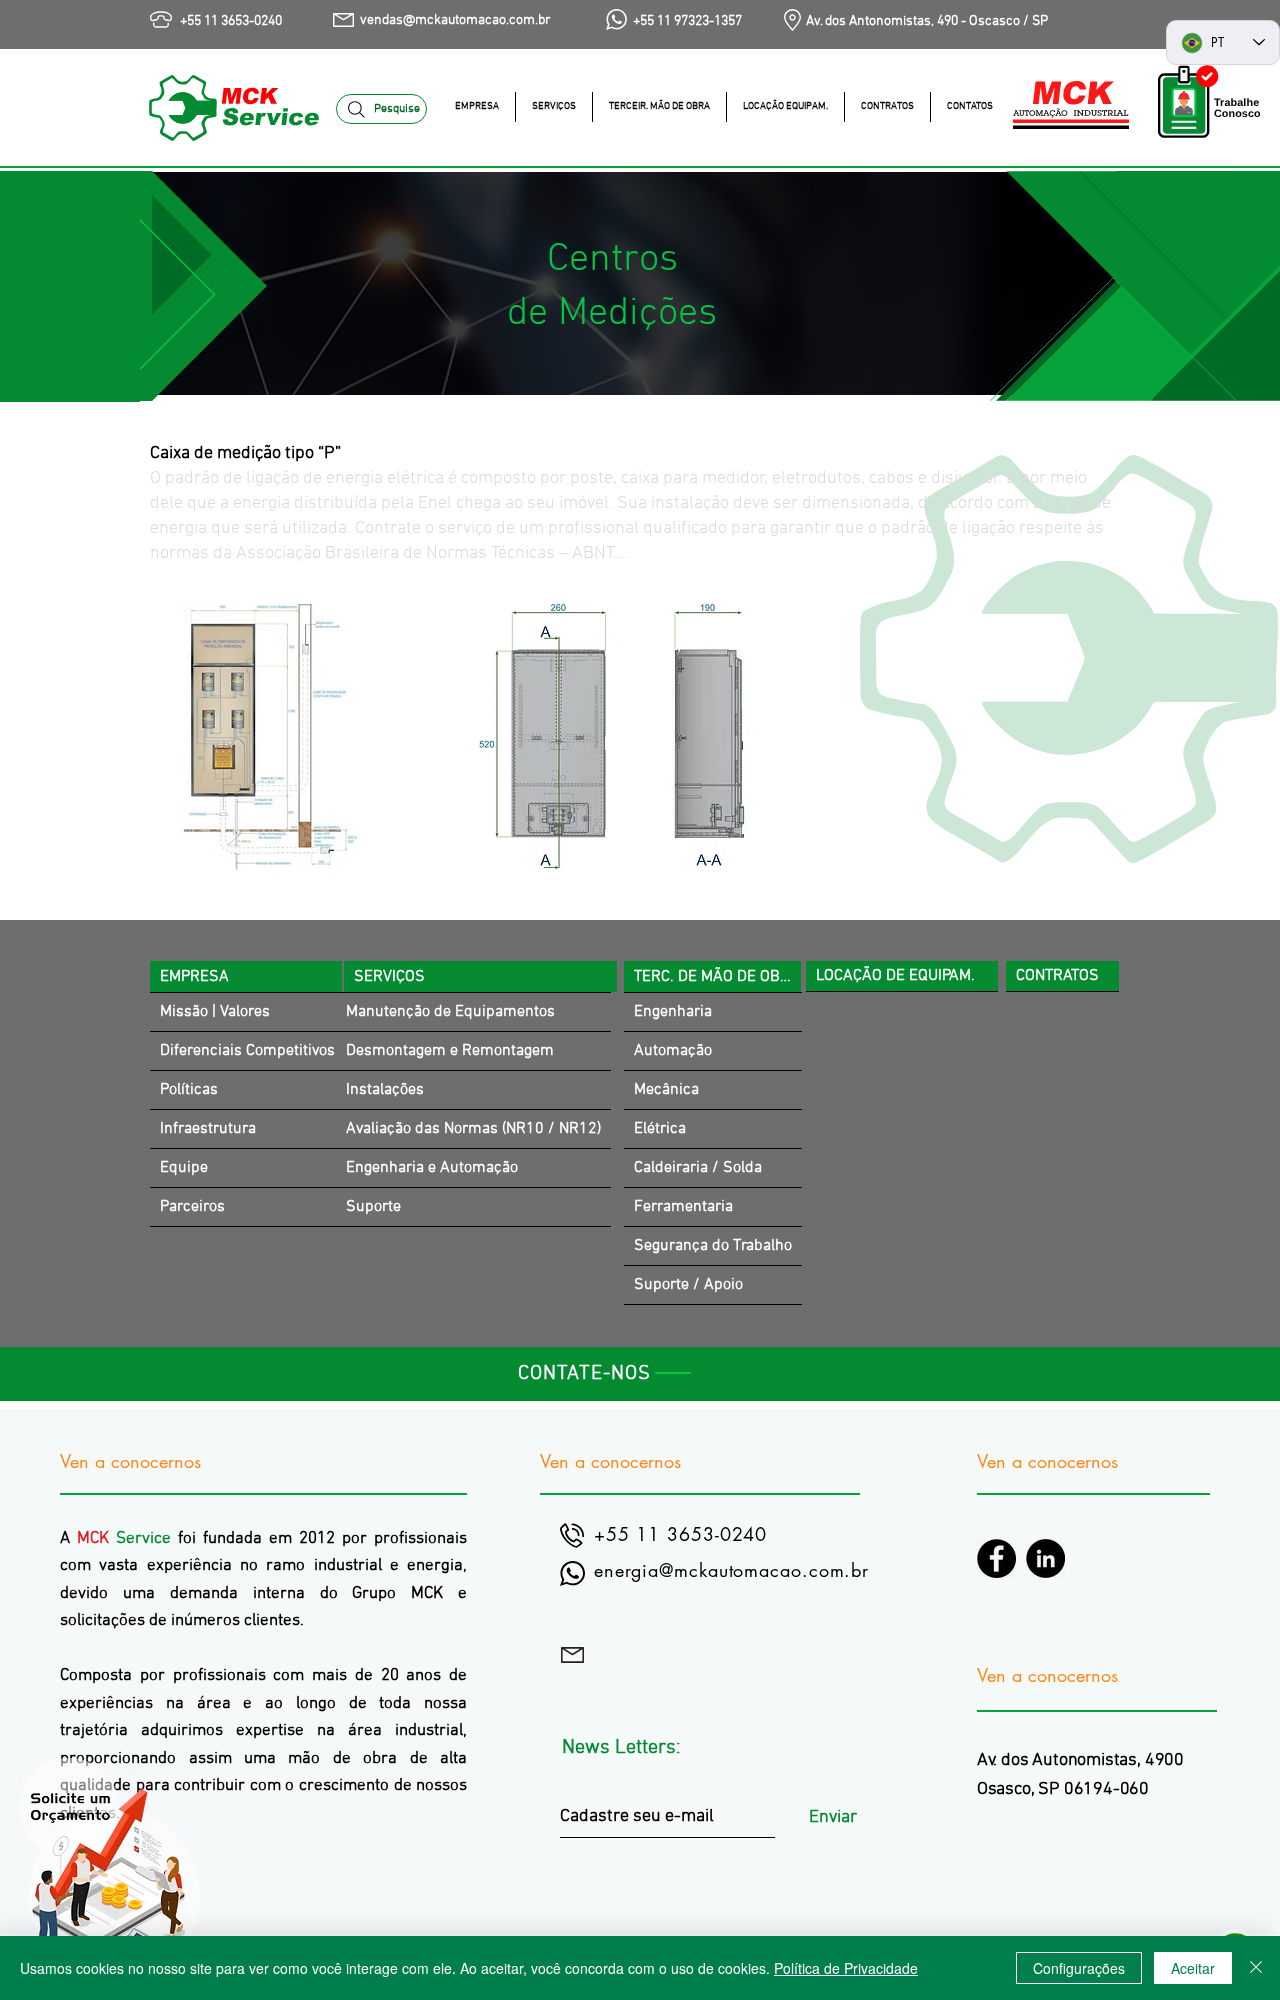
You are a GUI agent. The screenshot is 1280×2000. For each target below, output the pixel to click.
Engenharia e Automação (432, 1168)
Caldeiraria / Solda (698, 1168)
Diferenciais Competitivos (247, 1051)
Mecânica (666, 1090)
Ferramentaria (683, 1207)
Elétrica (660, 1129)
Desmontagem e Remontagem (450, 1051)
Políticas (189, 1090)
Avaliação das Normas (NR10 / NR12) (473, 1129)
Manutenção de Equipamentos (450, 1012)
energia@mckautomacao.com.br (731, 1570)
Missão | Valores (215, 1012)
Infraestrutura (208, 1129)
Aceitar (1193, 1968)
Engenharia (673, 1012)
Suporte (373, 1207)
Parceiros (192, 1207)
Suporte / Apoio (688, 1285)
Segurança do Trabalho (713, 1246)
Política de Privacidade (846, 1968)
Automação (673, 1051)
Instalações (385, 1090)
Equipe (184, 1168)
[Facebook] (996, 1558)
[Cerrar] (1256, 1968)
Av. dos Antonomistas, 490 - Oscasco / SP (927, 21)
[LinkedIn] (1045, 1558)
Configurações (1079, 1968)
